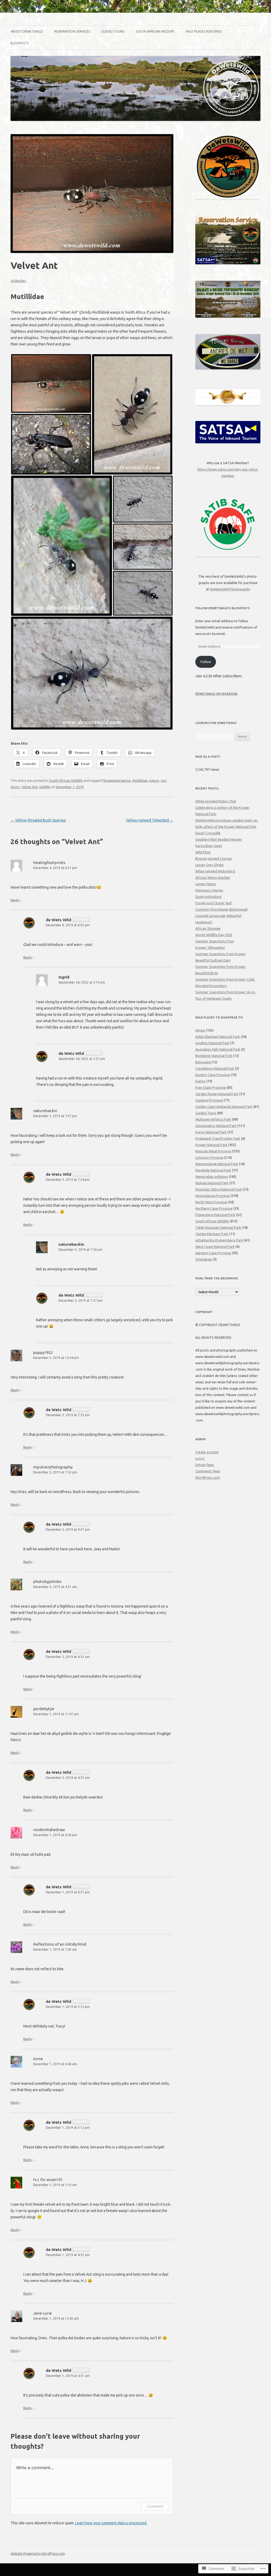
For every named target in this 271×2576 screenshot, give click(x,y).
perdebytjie (44, 1709)
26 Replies (18, 281)
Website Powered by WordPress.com (38, 2554)
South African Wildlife (155, 31)
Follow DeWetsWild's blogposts (223, 608)
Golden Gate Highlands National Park (224, 1107)
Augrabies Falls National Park (218, 1049)
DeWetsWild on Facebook (216, 694)
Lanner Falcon (206, 884)
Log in (200, 1458)
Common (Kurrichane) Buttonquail (221, 909)
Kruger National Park (211, 1145)
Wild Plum (203, 852)
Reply (15, 900)
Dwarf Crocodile (208, 833)
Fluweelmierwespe (116, 780)
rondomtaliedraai (49, 1830)
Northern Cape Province (214, 1208)
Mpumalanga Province (213, 1196)
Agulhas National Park (212, 1043)
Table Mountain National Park (218, 1227)
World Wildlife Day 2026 (214, 935)
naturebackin (45, 1111)
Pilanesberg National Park (215, 1215)
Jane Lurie (42, 2313)
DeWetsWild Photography (230, 589)
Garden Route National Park (217, 1094)
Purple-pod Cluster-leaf (214, 903)
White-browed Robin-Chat (216, 801)
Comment (155, 2506)
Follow (206, 662)
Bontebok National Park (214, 1056)
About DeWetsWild (27, 31)
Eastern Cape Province (213, 1075)
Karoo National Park (211, 1132)
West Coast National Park (215, 1247)
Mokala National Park (212, 1183)
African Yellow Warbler (213, 877)
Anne (38, 2059)
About (200, 1030)
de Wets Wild (58, 920)
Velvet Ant (30, 787)
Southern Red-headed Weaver (219, 839)
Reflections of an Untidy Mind (60, 1944)
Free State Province (211, 1087)
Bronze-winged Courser (214, 858)
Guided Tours (113, 31)
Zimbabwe (204, 1259)
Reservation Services (72, 31)
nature (154, 780)
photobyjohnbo (47, 1581)
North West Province (211, 1202)
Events (200, 1081)
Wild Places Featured (204, 31)
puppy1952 (43, 1352)
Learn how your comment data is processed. (111, 2523)
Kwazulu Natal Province (213, 1151)
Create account (207, 1452)
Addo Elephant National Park (218, 1037)
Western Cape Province (213, 1253)
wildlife (45, 787)
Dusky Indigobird (208, 897)
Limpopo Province (209, 1157)
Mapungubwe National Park (217, 1164)
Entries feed (205, 1465)
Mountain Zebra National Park (219, 1189)
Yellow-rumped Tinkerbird (150, 820)
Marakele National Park (213, 1170)
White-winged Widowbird (215, 871)
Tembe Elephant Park (212, 1234)
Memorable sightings (212, 1177)
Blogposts (20, 43)
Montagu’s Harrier (209, 890)
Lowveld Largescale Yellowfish (218, 916)
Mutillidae (140, 780)
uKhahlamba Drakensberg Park (219, 1240)
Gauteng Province (209, 1100)
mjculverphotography (53, 1467)
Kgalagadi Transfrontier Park (218, 1138)
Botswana (203, 1062)
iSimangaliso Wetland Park (216, 1126)
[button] (51, 383)
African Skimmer (208, 928)
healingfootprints (49, 863)
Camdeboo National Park (215, 1068)
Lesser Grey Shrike (209, 865)
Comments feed (208, 1471)
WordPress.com (208, 1477)
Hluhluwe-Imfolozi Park (213, 1119)
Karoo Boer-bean (209, 846)
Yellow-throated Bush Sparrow (38, 820)
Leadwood (204, 922)
